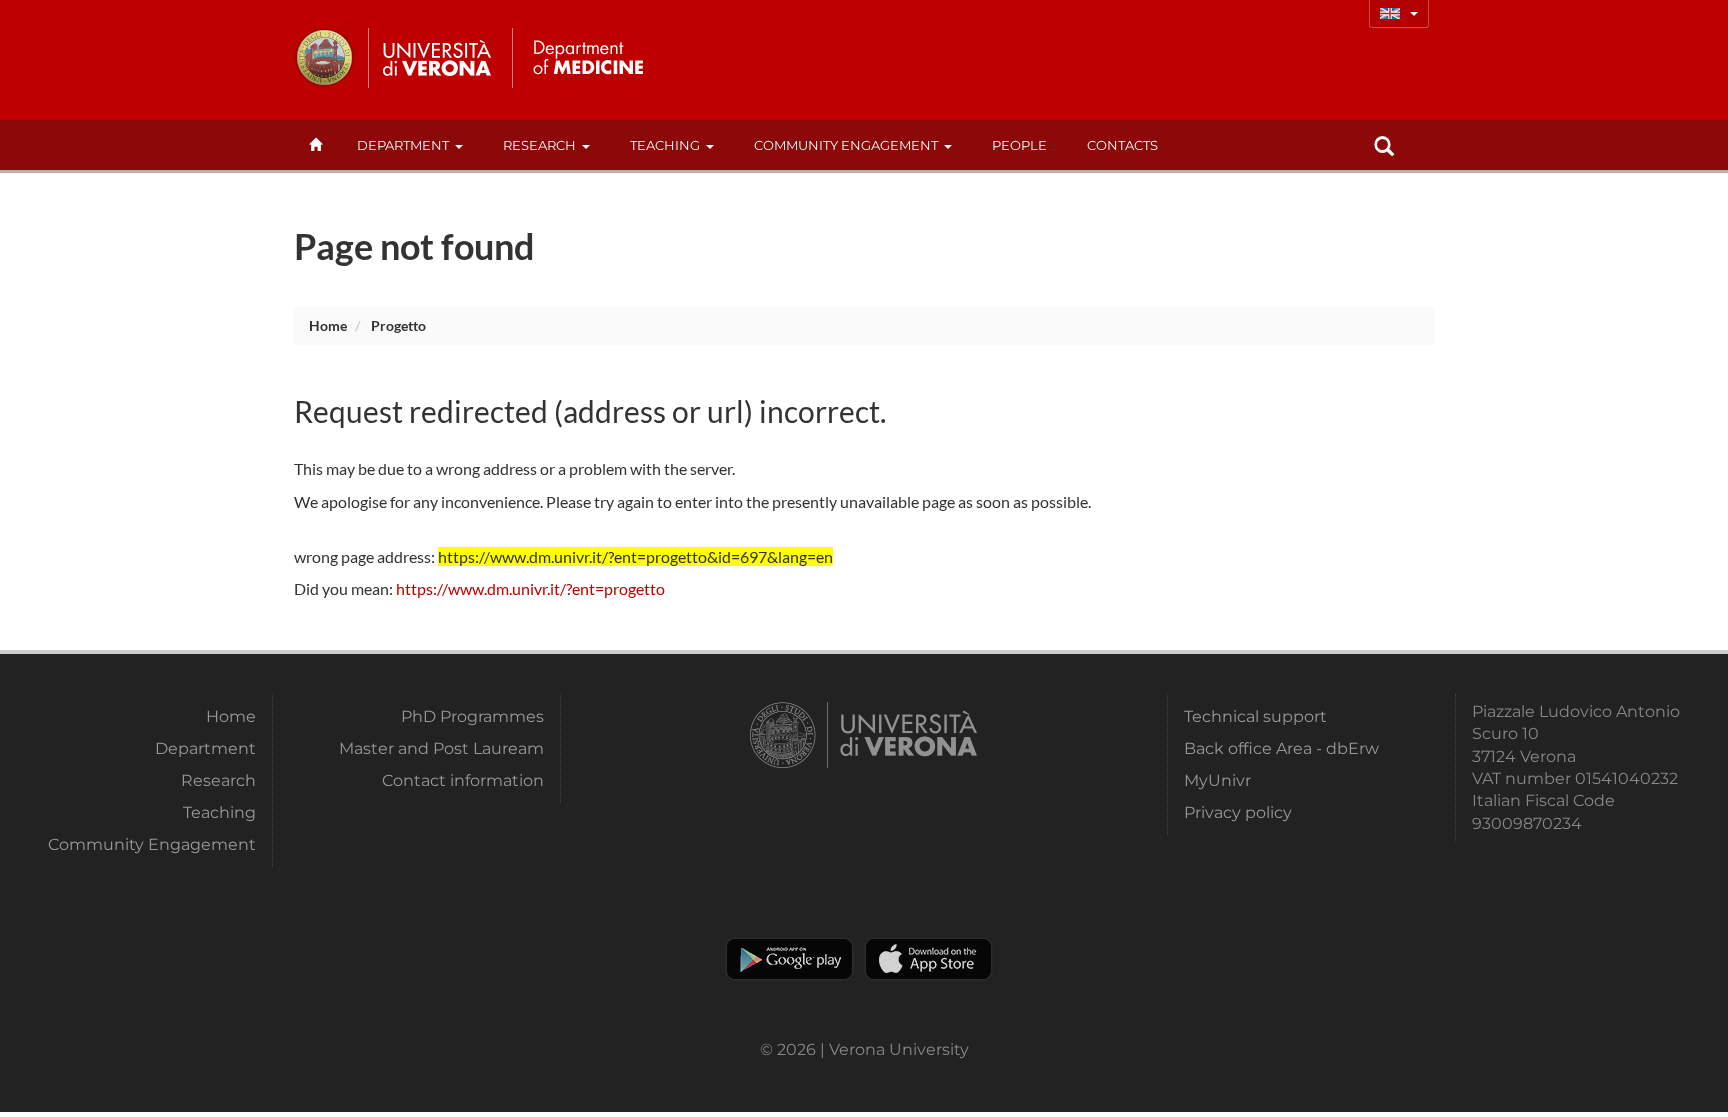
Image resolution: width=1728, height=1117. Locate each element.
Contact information (463, 780)
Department (403, 145)
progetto (398, 325)
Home (328, 325)
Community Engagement (846, 145)
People (1019, 145)
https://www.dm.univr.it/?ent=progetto (530, 588)
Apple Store (928, 959)
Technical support (1255, 716)
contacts (1122, 145)
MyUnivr (1217, 780)
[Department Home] (587, 58)
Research (539, 145)
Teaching (665, 145)
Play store (789, 959)
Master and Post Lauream (441, 748)
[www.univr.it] (394, 58)
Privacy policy (1238, 812)
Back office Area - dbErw (1281, 748)
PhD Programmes (472, 716)
